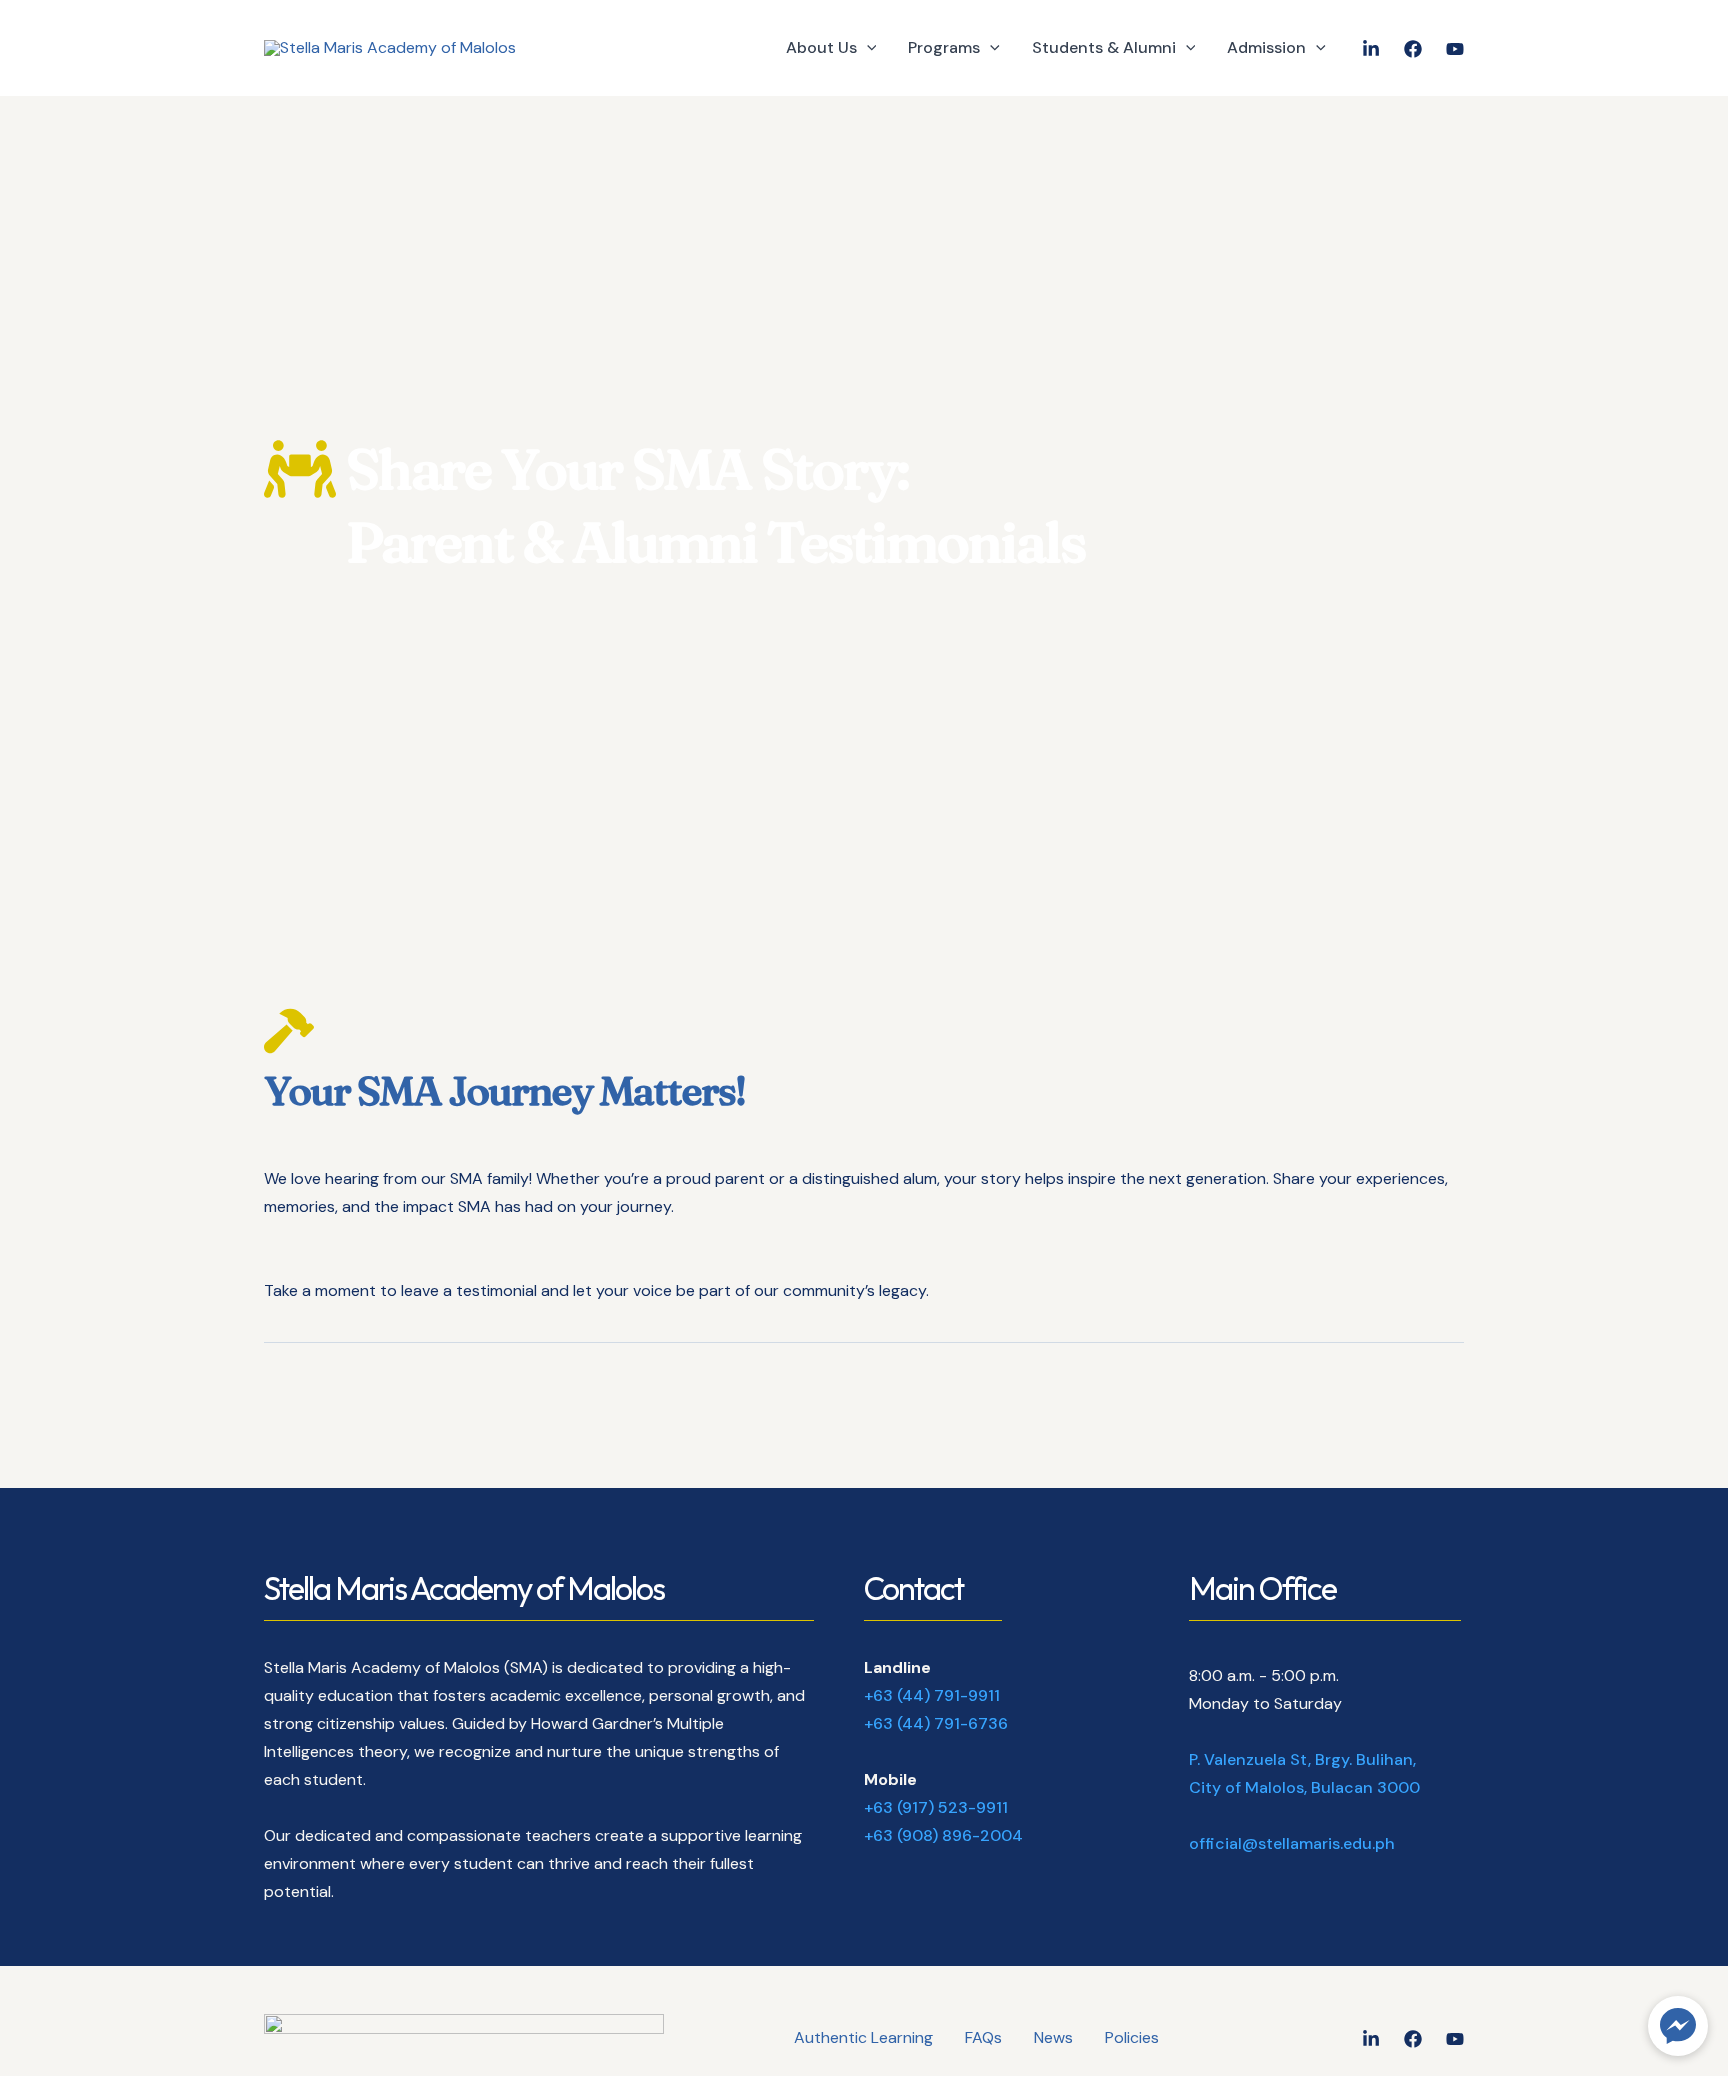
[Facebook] (1413, 49)
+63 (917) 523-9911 (936, 1807)
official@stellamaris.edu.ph (1292, 1843)
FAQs (983, 2037)
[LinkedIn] (1371, 49)
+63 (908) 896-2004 (943, 1835)
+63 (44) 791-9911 (932, 1695)
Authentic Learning (863, 2037)
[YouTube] (1455, 49)
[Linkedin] (1371, 2039)
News (1053, 2037)
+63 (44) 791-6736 (936, 1723)
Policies (1132, 2037)
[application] (867, 48)
